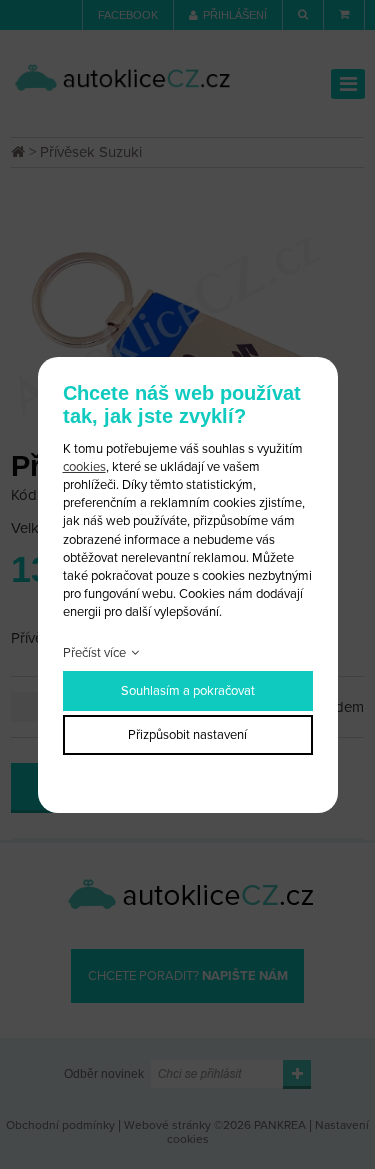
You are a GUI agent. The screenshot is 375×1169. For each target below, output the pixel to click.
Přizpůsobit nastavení (187, 735)
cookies (84, 467)
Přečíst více (94, 653)
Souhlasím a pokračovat (188, 691)
